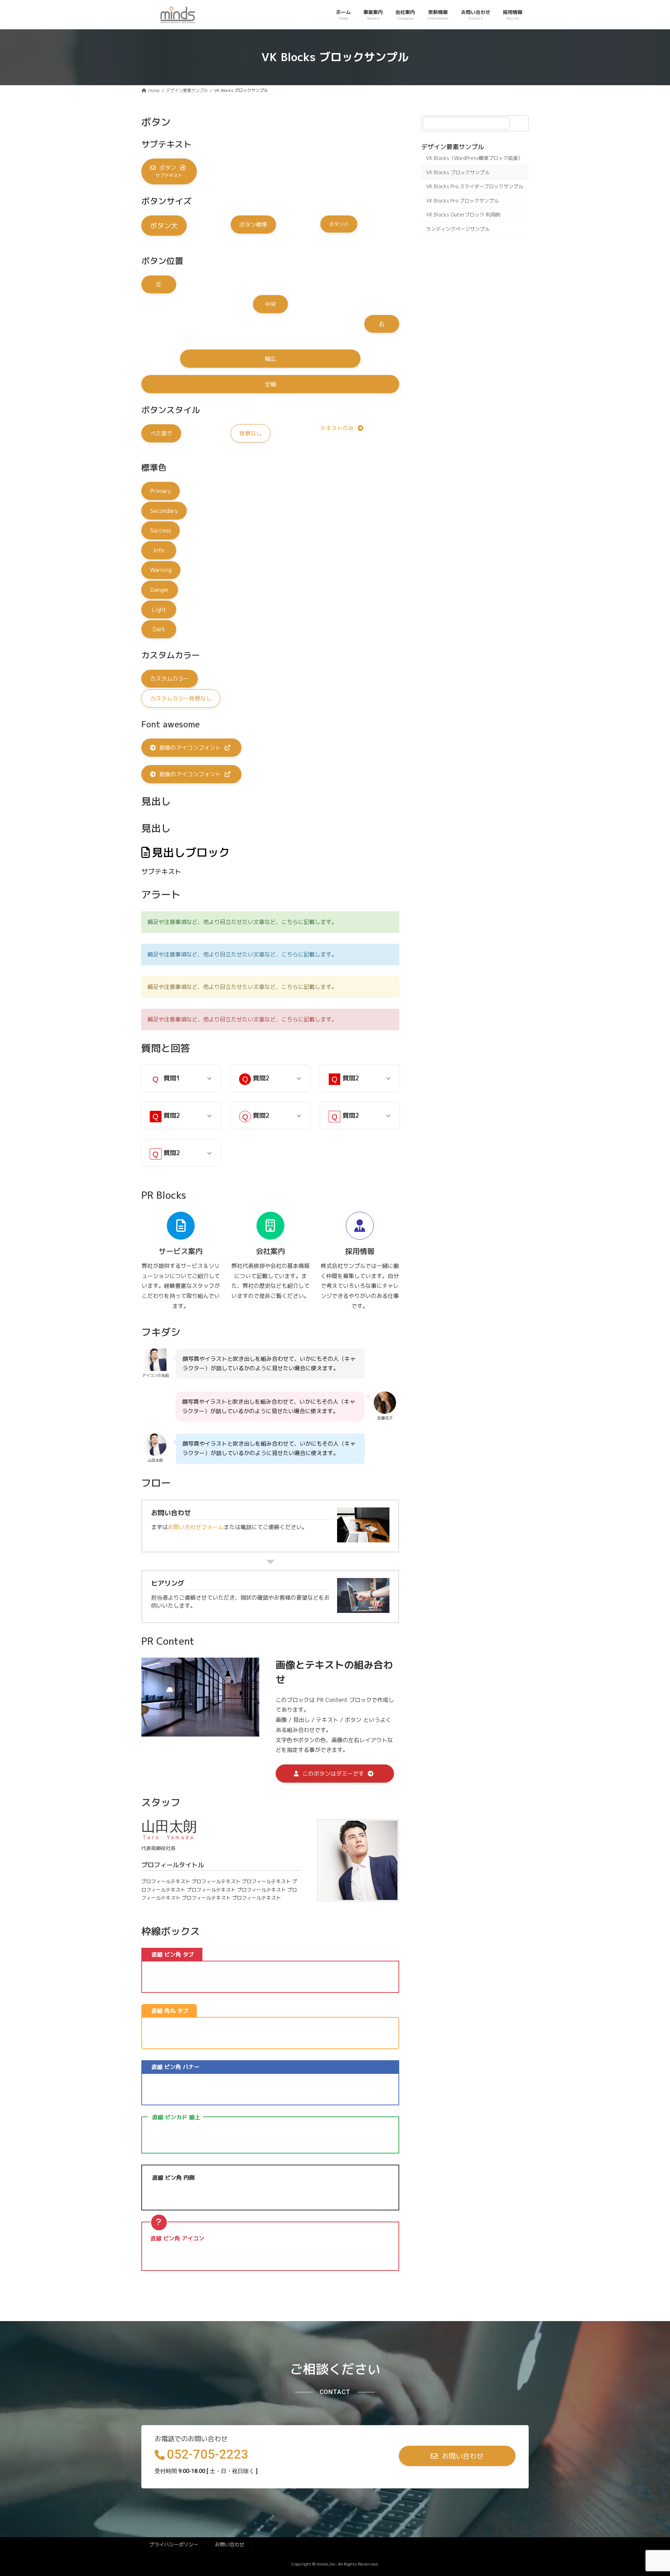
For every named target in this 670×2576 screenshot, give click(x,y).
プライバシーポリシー (174, 2545)
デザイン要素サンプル (453, 147)
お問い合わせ (230, 2545)
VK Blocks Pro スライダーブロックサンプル (475, 186)
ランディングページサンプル (458, 229)
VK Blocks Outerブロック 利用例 (463, 215)
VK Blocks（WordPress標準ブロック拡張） (474, 158)
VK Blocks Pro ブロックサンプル (462, 200)
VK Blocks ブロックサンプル (458, 172)
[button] (169, 171)
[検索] (520, 123)
